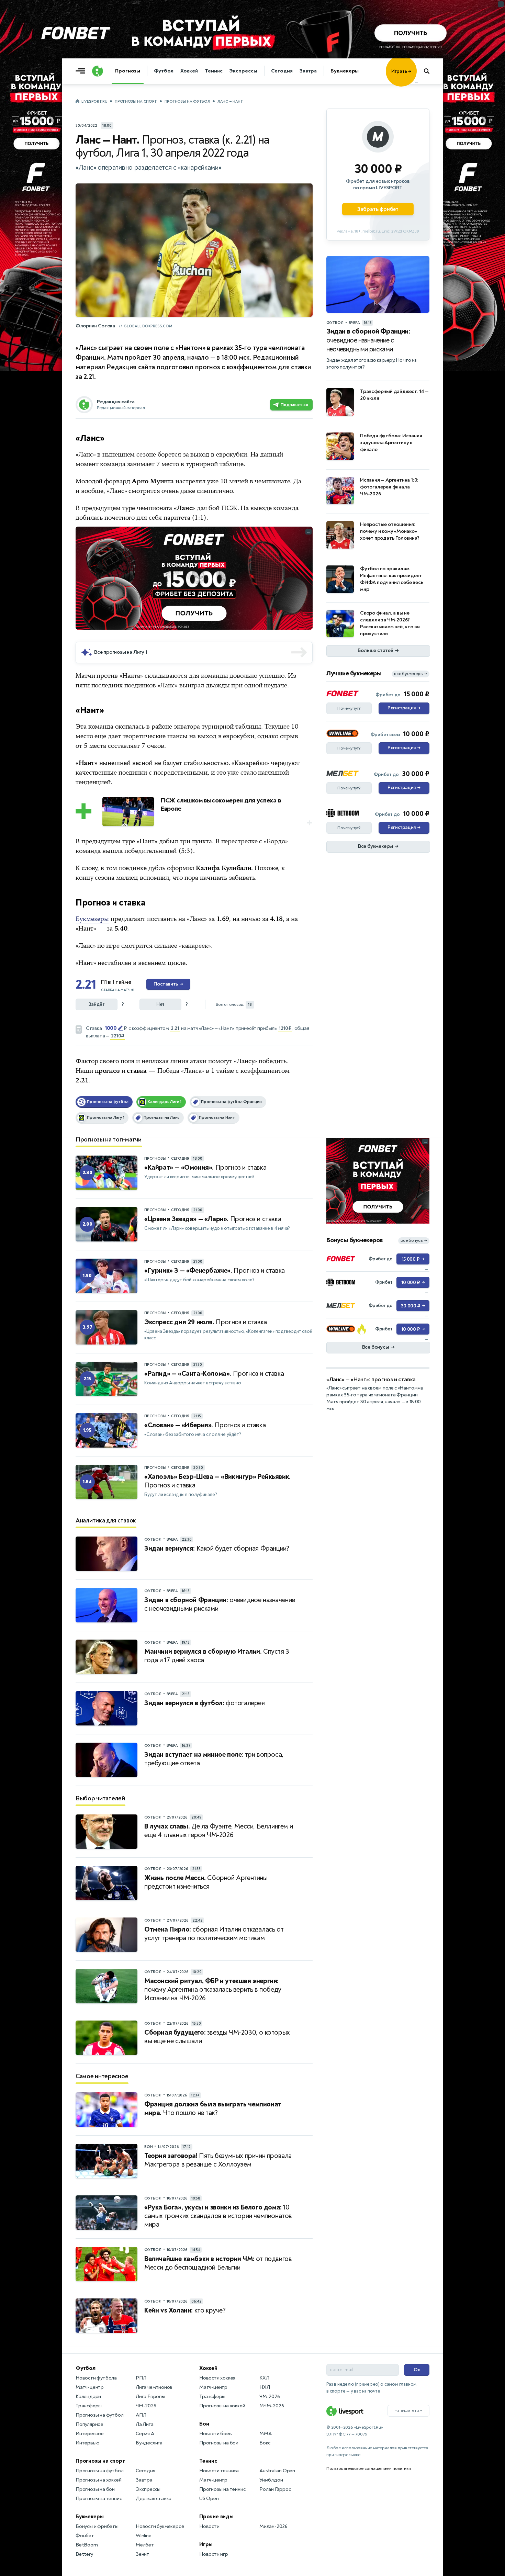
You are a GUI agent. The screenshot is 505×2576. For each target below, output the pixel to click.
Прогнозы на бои (95, 2489)
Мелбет (145, 2545)
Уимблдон (271, 2480)
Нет (160, 1004)
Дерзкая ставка (154, 2499)
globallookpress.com (148, 326)
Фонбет (85, 2536)
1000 (111, 1028)
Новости (209, 2526)
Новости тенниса (219, 2471)
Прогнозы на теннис (99, 2499)
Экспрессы (243, 71)
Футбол (164, 71)
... (417, 81)
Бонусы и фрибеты (97, 2526)
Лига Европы (150, 2397)
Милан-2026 (273, 2526)
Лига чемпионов (154, 2387)
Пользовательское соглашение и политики (368, 2468)
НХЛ (265, 2387)
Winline (144, 2536)
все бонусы (414, 1241)
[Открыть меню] (82, 71)
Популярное (89, 2424)
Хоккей (189, 71)
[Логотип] (98, 71)
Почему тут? (349, 708)
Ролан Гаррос (275, 2489)
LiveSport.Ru (94, 102)
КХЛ (264, 2378)
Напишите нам (408, 2410)
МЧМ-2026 (272, 2406)
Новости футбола (96, 2378)
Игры (206, 2544)
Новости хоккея (217, 2378)
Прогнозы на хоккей (98, 2480)
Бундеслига (149, 2443)
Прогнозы (128, 71)
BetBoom (87, 2545)
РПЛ (141, 2378)
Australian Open (277, 2471)
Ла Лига (145, 2424)
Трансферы (89, 2406)
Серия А (145, 2434)
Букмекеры (345, 71)
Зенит (143, 2554)
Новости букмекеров (160, 2526)
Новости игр (214, 2554)
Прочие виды (216, 2517)
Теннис (214, 71)
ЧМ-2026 (146, 2406)
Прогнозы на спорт (136, 102)
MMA (265, 2434)
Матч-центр (90, 2387)
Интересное (90, 2434)
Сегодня (282, 71)
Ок (417, 2370)
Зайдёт (97, 1004)
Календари (88, 2397)
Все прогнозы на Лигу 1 (121, 652)
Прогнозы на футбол (187, 102)
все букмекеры (411, 674)
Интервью (87, 2443)
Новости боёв (216, 2434)
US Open (209, 2499)
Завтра (308, 71)
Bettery (84, 2554)
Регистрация (404, 708)
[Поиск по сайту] (430, 71)
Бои (204, 2424)
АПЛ (141, 2415)
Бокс (265, 2443)
